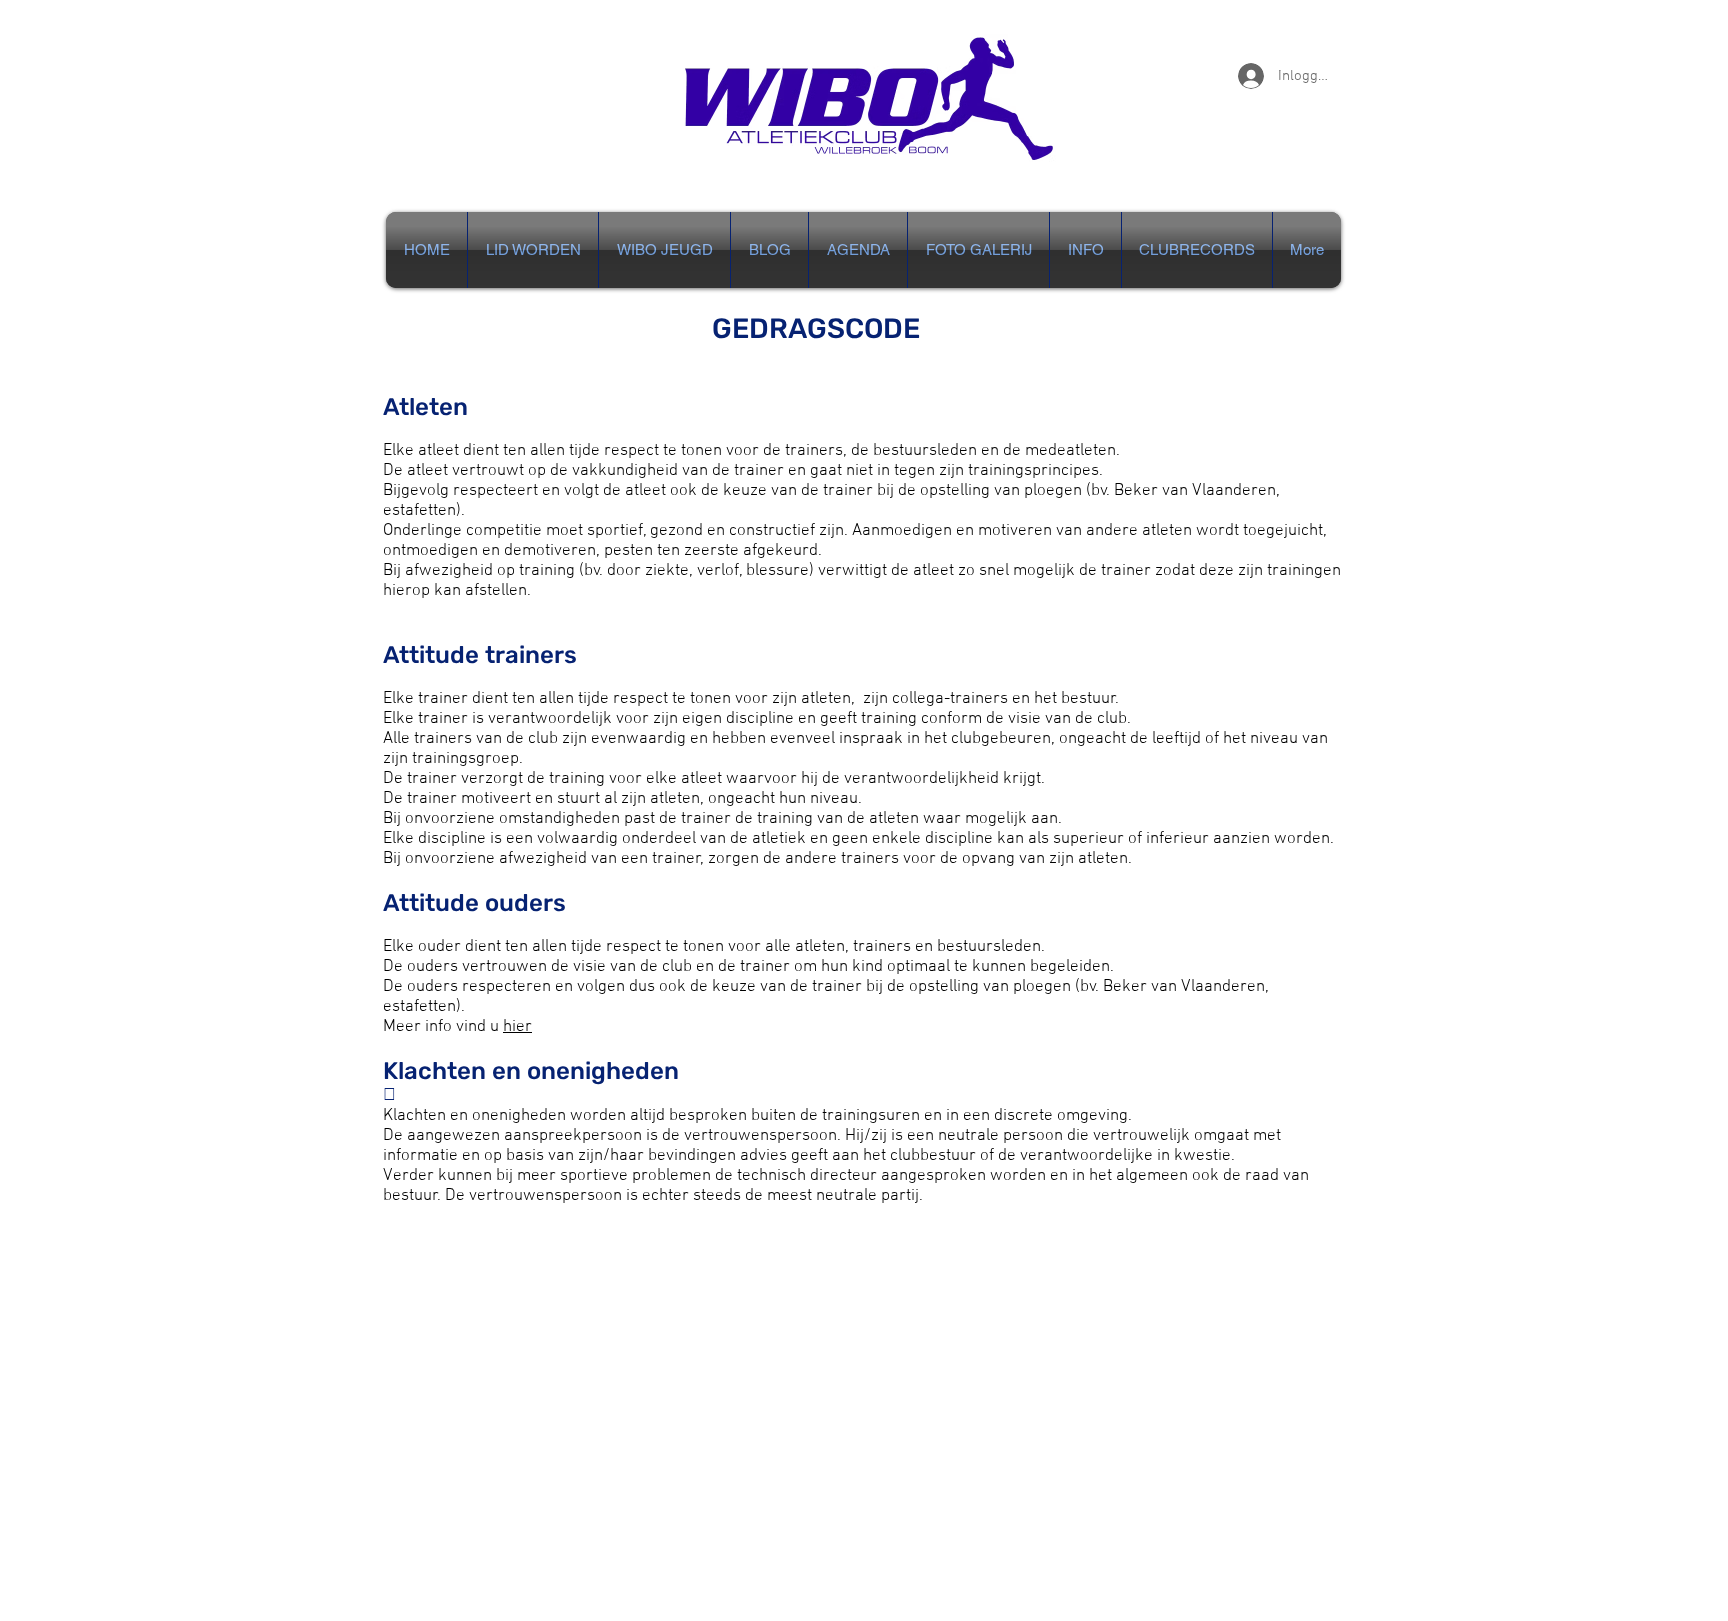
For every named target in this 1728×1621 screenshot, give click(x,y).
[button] (1085, 250)
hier (517, 1027)
